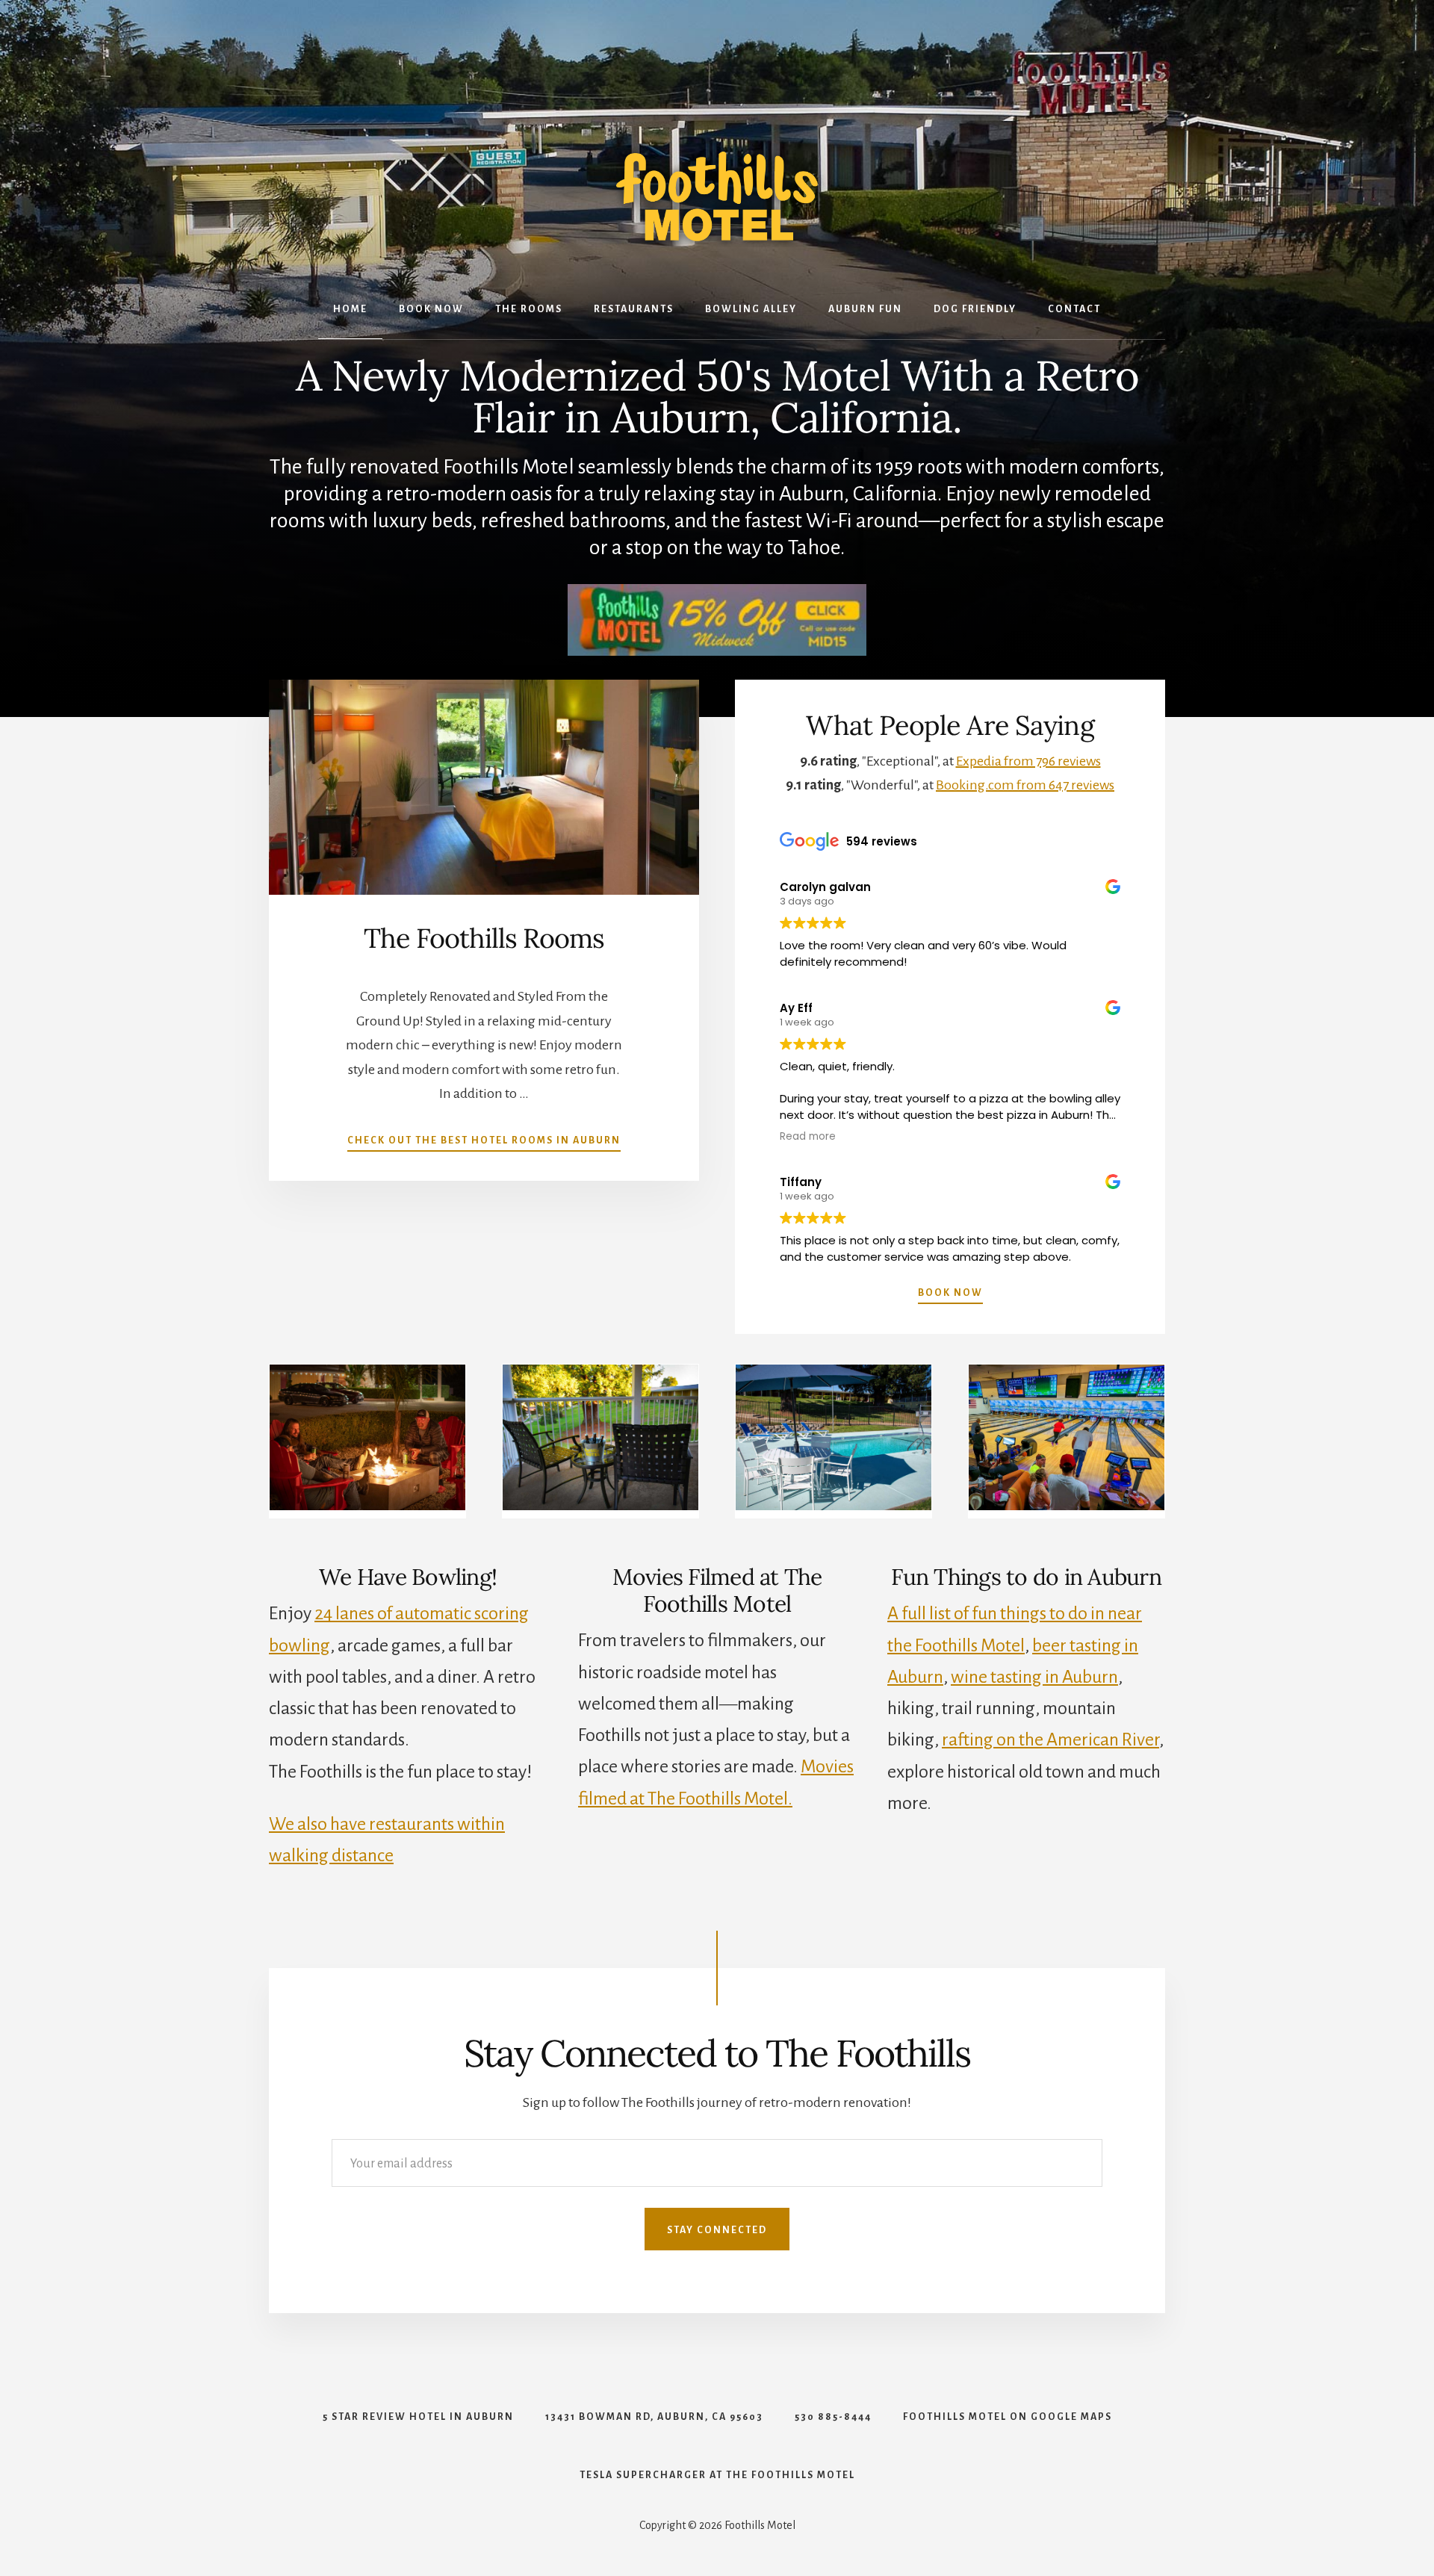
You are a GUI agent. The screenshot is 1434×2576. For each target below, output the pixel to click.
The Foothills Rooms (484, 938)
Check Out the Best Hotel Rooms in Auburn (484, 1140)
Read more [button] (808, 1137)
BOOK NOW (950, 1293)
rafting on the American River (1050, 1739)
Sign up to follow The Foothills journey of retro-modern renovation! (717, 2102)
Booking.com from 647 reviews (1025, 785)
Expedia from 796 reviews (1028, 761)
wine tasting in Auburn (1034, 1677)
